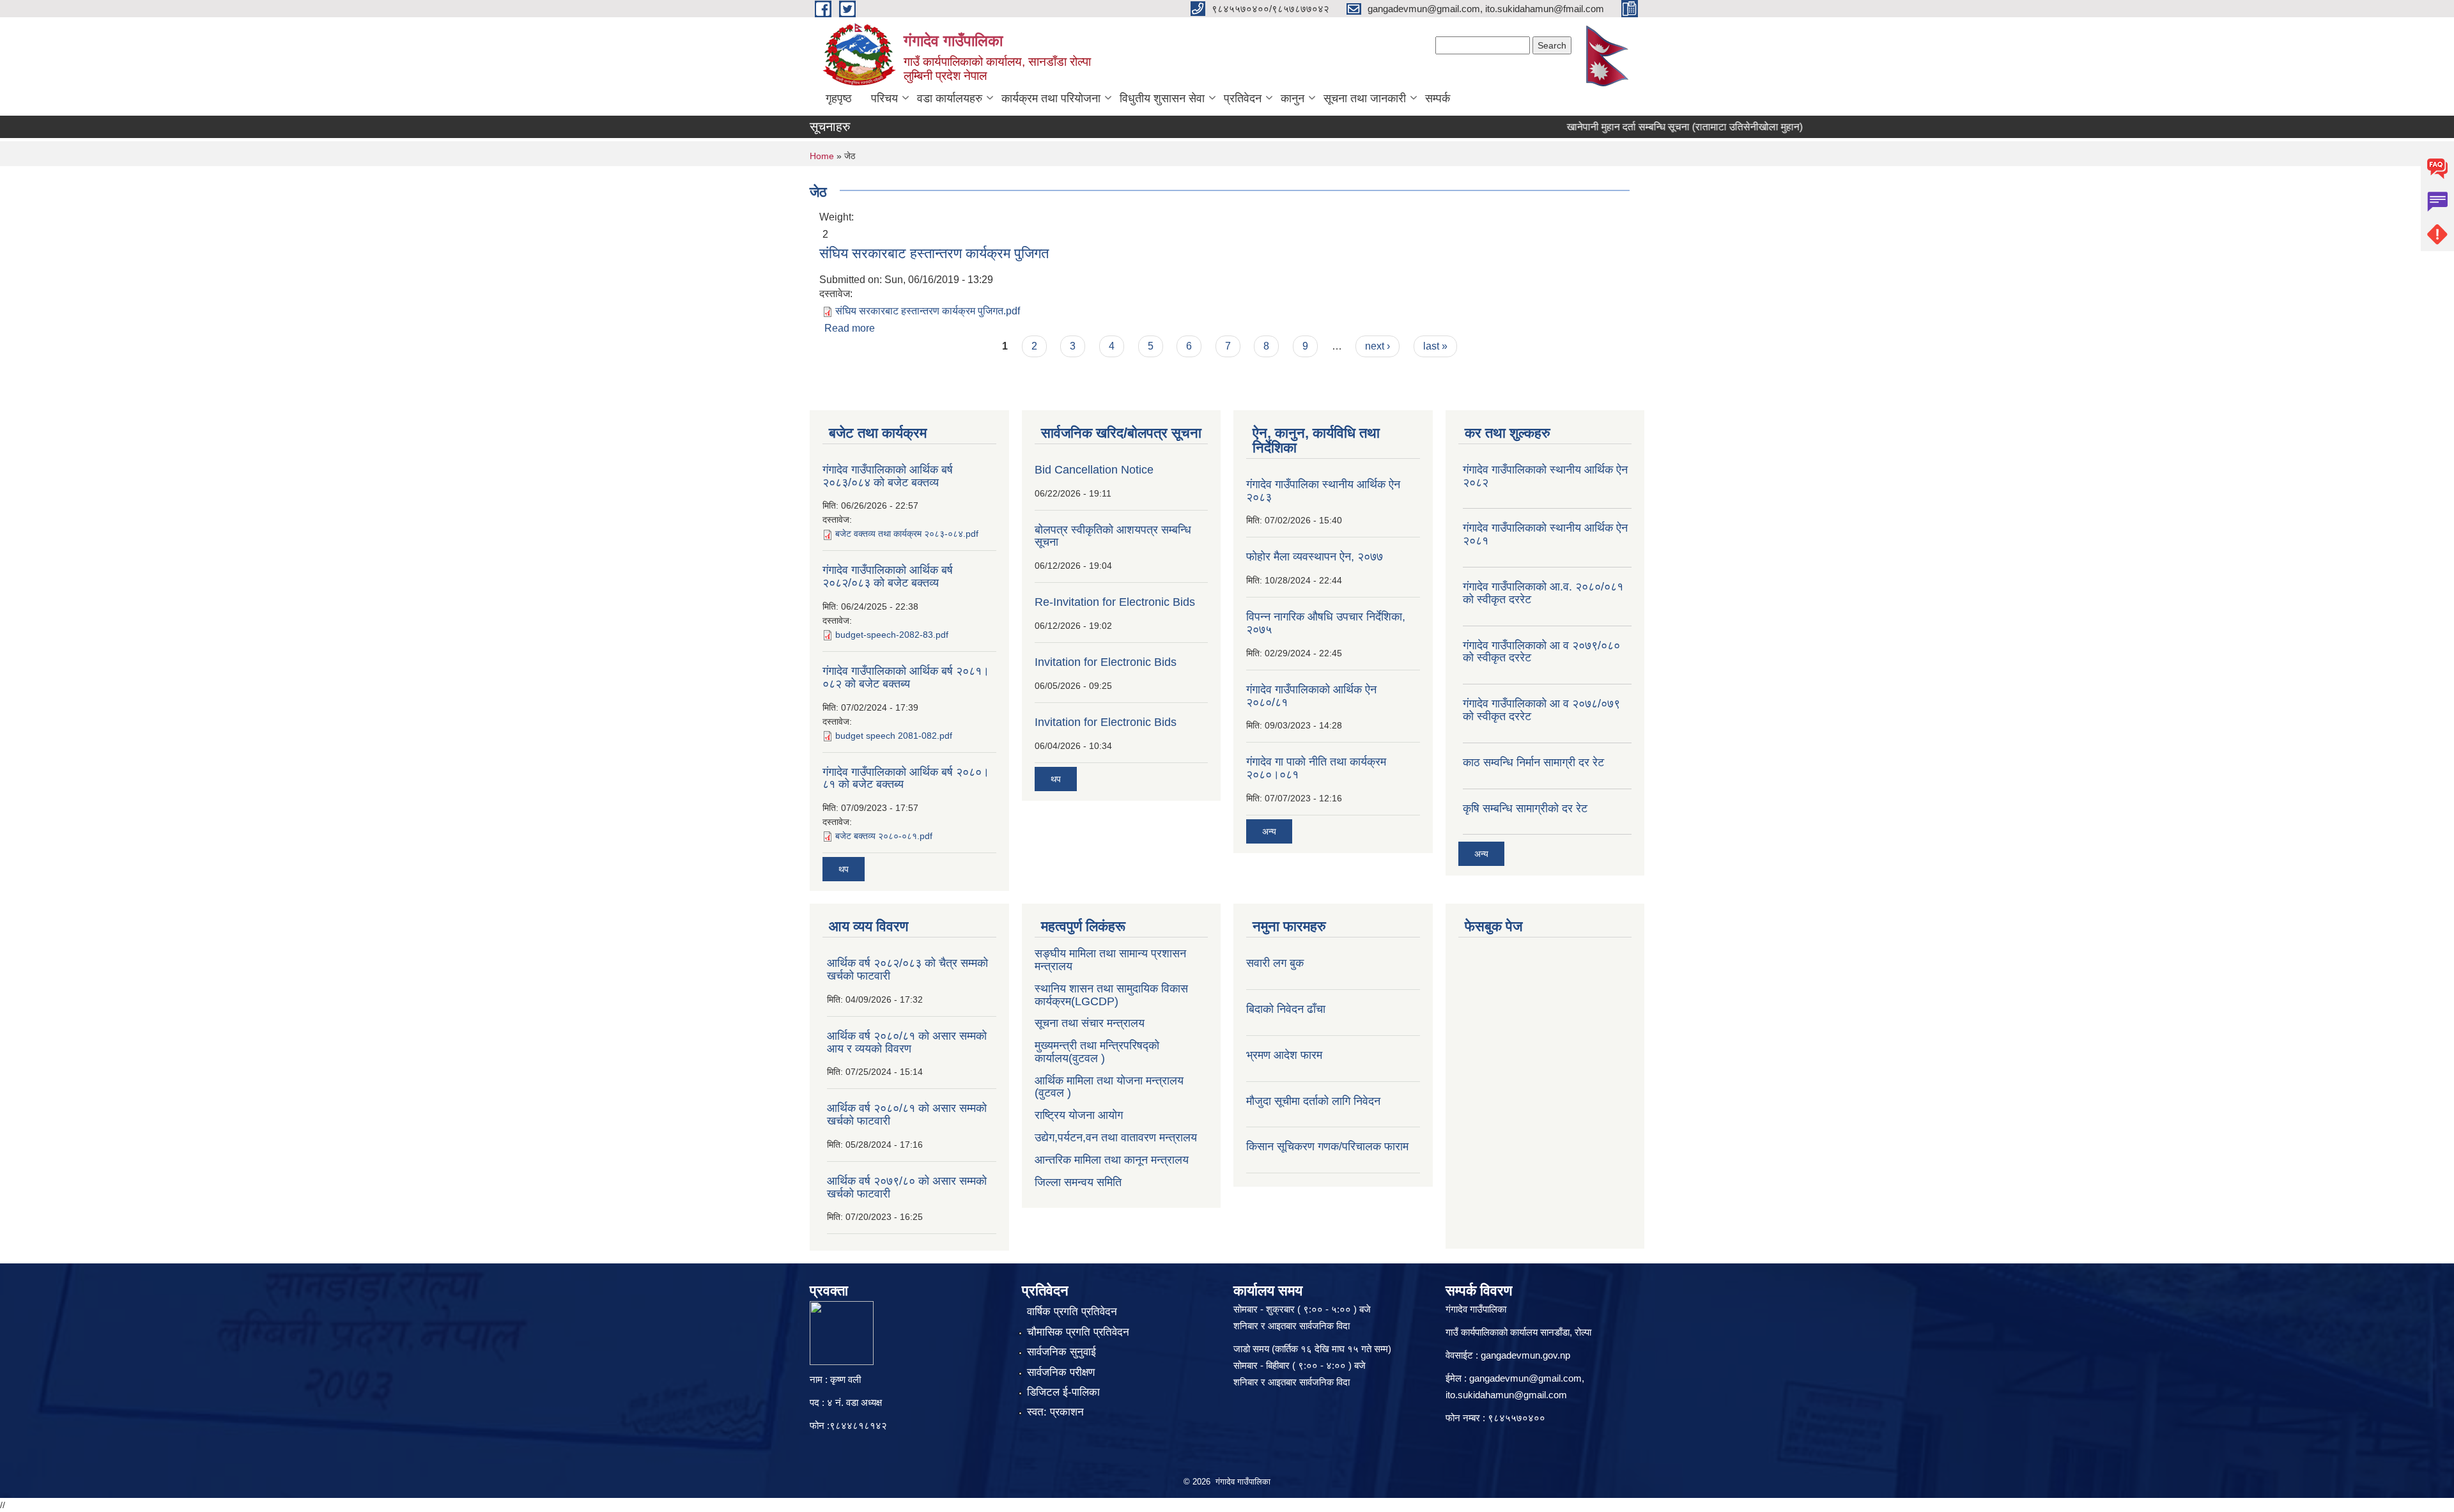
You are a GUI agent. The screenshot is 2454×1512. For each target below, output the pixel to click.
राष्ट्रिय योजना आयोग (1079, 1115)
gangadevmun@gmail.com (1525, 1378)
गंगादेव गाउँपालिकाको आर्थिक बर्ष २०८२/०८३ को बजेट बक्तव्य (888, 576)
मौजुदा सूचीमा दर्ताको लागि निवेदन (1313, 1101)
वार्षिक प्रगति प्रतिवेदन (1072, 1312)
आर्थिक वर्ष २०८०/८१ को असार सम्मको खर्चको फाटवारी (907, 1115)
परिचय (884, 98)
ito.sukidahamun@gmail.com (1506, 1395)
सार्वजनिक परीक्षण (1061, 1372)
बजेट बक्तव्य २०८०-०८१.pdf (884, 836)
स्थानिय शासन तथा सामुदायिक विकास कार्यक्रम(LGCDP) (1111, 995)
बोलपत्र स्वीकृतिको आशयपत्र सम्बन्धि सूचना (1113, 536)
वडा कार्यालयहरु (950, 98)
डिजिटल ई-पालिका (1063, 1392)
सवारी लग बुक (1275, 963)
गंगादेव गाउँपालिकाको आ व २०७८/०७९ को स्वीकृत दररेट (1541, 710)
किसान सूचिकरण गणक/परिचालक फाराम (1327, 1146)
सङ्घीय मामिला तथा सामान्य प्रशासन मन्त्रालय (1110, 960)
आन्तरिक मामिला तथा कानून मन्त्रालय (1112, 1160)
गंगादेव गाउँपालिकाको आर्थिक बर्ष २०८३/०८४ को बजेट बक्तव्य (888, 476)
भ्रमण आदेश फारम (1284, 1055)
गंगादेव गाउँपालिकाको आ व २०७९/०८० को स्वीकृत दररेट (1541, 652)
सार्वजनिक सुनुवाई (1061, 1352)
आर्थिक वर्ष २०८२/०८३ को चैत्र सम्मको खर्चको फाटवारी (907, 969)
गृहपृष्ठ (839, 98)
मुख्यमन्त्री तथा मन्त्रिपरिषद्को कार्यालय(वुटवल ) (1097, 1052)
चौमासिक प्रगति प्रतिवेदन (1078, 1332)
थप (844, 869)
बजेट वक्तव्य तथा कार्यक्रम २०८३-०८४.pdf (907, 534)
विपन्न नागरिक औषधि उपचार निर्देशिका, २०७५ (1326, 623)
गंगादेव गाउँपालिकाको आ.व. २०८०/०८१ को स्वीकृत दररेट (1543, 593)
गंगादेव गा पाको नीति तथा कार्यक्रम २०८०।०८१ (1316, 768)
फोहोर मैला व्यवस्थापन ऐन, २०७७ (1315, 557)
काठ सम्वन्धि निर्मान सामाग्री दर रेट (1533, 762)
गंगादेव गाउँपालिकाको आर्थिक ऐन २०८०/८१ (1311, 696)
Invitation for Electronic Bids (1106, 662)
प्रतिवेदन (1243, 98)
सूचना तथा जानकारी (1365, 98)
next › (1377, 346)
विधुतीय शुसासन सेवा (1162, 98)
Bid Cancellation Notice (1094, 470)
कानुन (1293, 98)
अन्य (1269, 831)
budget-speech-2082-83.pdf (892, 635)
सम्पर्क (1438, 98)
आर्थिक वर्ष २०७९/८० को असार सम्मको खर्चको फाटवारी (907, 1187)
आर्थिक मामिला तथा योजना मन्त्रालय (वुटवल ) (1109, 1087)
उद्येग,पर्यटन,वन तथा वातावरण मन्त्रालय (1116, 1138)
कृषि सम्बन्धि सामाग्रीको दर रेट (1525, 808)
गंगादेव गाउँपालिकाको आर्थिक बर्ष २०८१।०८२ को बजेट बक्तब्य (906, 677)
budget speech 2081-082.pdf (894, 736)
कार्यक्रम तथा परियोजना (1051, 98)
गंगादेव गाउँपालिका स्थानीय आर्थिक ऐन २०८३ (1323, 491)
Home (822, 156)
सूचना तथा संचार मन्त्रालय (1090, 1023)
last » (1435, 346)
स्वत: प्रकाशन (1055, 1412)
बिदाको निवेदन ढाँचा (1286, 1009)
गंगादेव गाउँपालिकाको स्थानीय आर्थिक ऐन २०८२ (1545, 476)
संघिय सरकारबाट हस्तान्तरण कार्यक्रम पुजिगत (934, 253)
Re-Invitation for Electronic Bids (1115, 602)
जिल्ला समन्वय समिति (1078, 1182)
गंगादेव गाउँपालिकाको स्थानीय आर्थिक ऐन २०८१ (1545, 534)
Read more (850, 328)
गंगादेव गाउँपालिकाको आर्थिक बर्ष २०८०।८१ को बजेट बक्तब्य (906, 778)
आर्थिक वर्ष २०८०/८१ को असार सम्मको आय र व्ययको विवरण (907, 1042)
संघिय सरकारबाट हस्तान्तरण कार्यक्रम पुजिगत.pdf (928, 311)
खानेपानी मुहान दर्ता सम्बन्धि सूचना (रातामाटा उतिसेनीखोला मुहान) (1645, 127)
